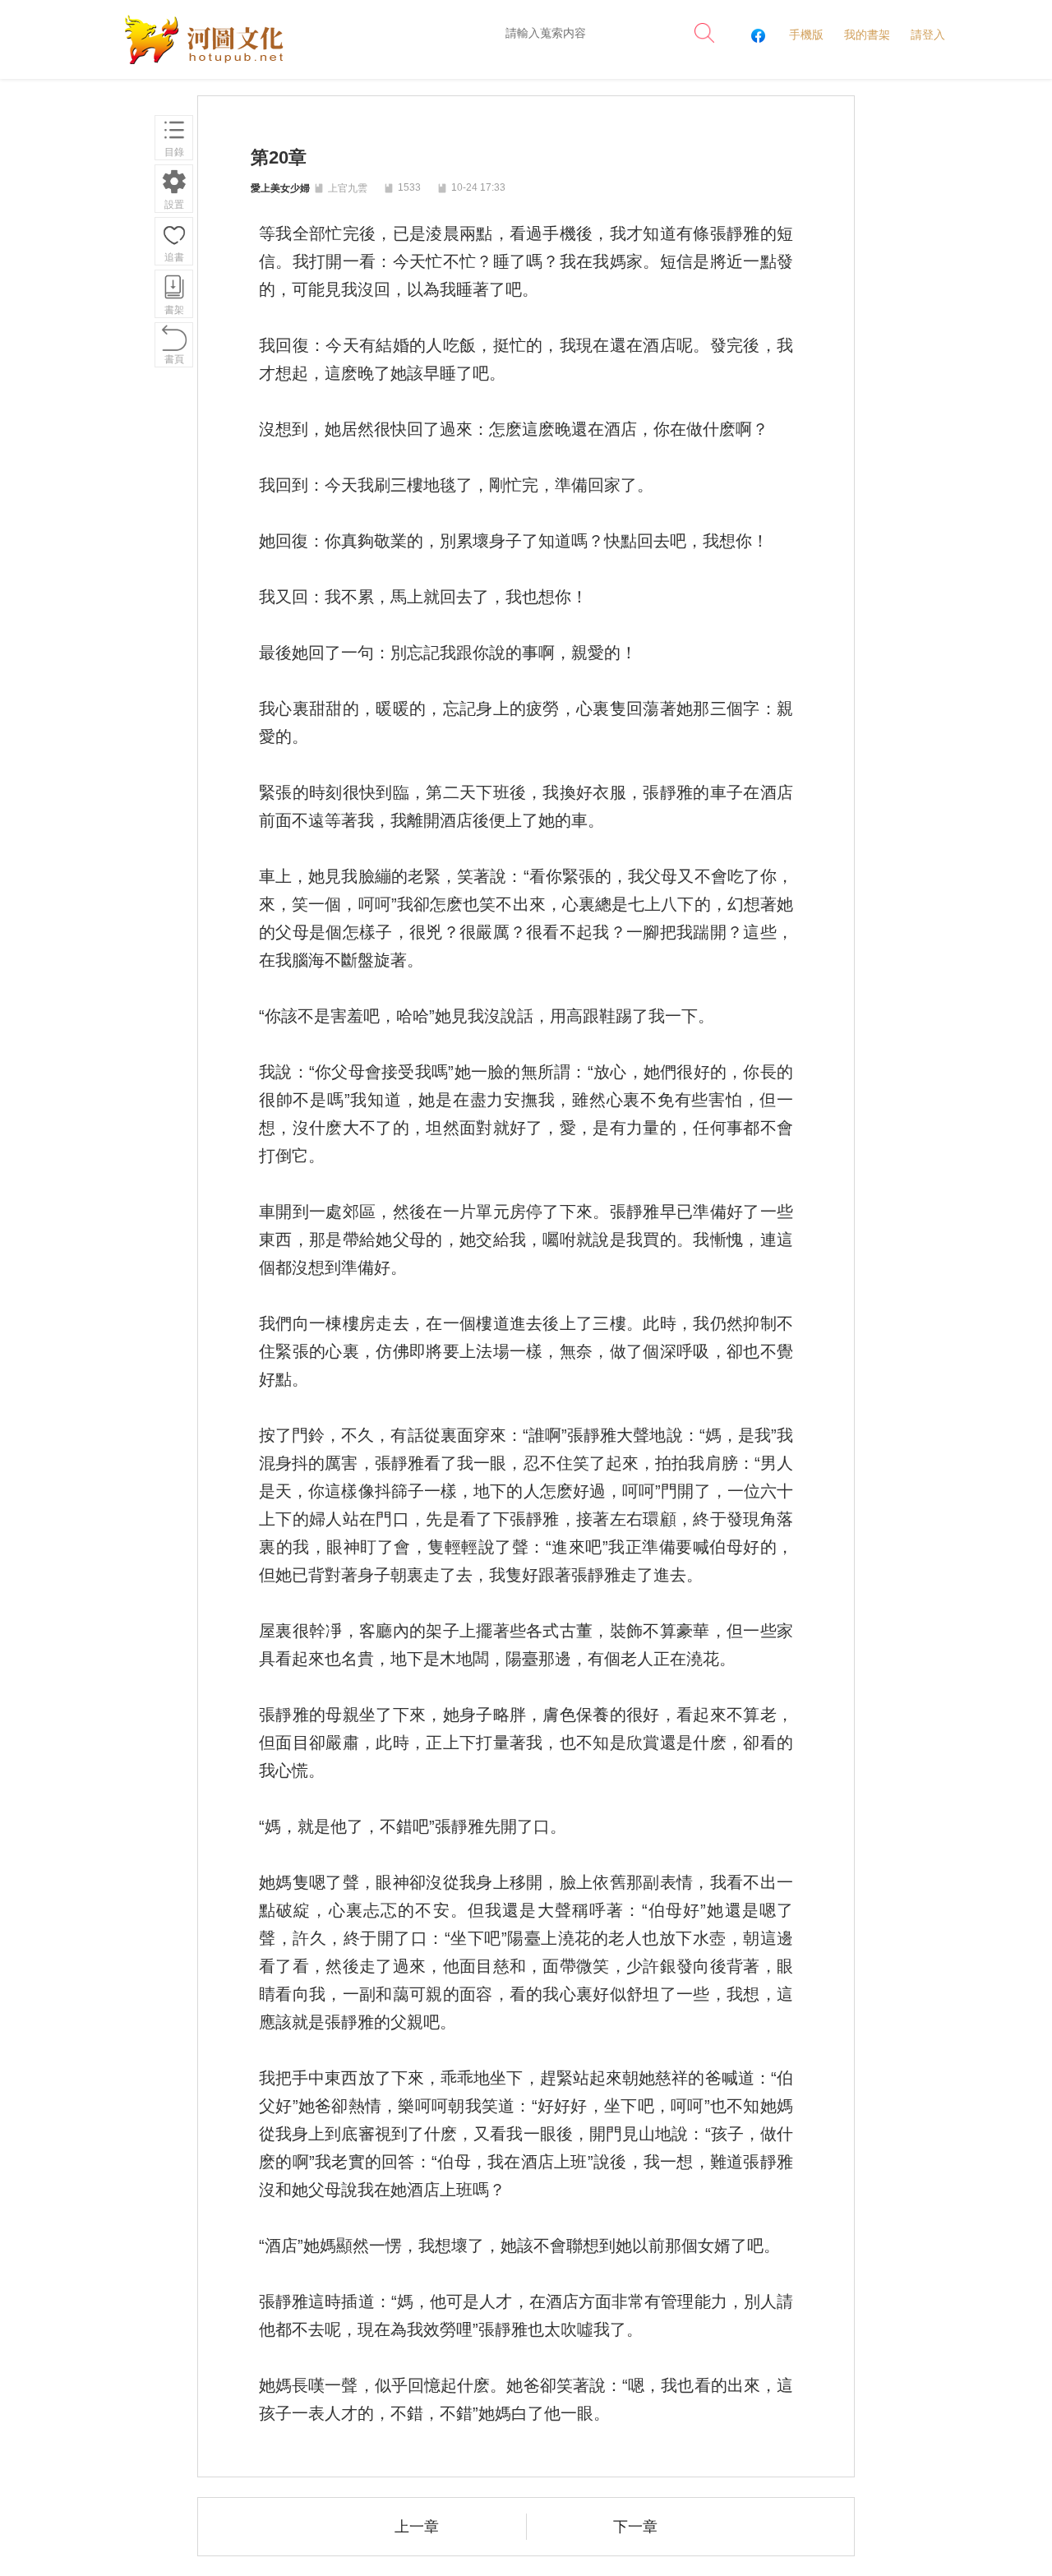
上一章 (417, 2527)
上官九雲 (348, 188)
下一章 (635, 2527)
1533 (409, 187)
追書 (174, 257)
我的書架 (867, 35)
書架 (174, 310)
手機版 (806, 35)
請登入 (928, 35)
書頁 (174, 359)
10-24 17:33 (477, 187)
